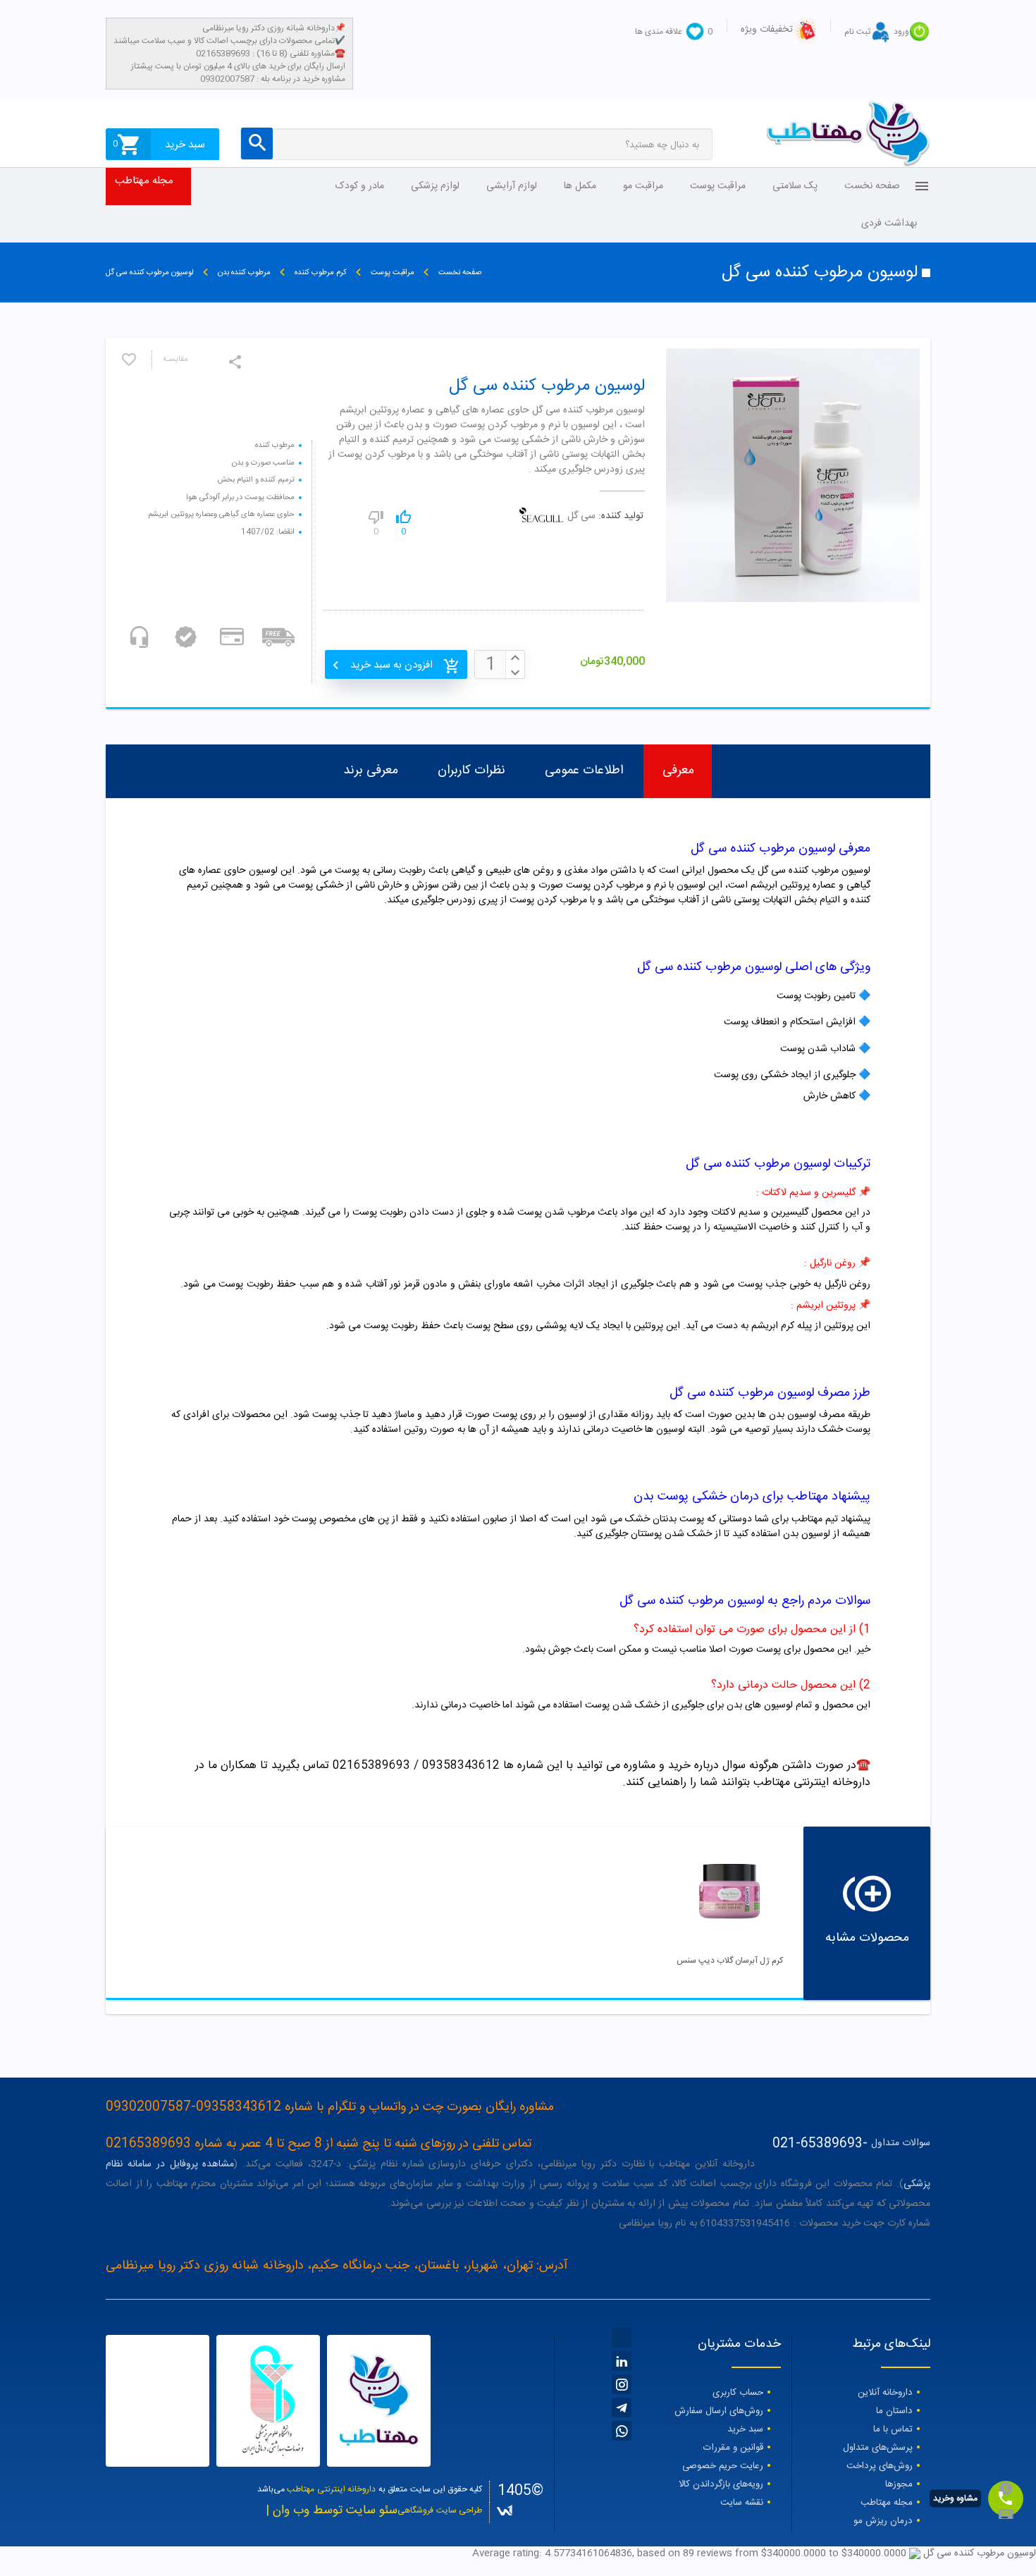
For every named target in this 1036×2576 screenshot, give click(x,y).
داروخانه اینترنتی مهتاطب (331, 2489)
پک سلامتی (795, 186)
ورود (901, 32)
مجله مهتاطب (144, 181)
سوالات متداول (901, 2143)
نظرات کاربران (471, 771)
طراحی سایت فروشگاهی (440, 2510)
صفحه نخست (872, 186)
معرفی (678, 771)
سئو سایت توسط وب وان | (332, 2511)
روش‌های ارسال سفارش (719, 2411)
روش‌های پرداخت (880, 2466)
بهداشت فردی (889, 223)
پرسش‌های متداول (878, 2448)
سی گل (581, 516)
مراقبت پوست (718, 186)
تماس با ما (893, 2429)
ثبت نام (857, 32)
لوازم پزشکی (435, 186)
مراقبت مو (643, 186)
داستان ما (894, 2411)
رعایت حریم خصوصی (723, 2466)
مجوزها (899, 2484)
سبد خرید (745, 2429)
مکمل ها (580, 186)
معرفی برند (371, 771)
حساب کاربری (738, 2393)
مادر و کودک (360, 186)
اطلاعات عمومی (584, 771)
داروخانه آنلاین (885, 2393)
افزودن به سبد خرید (391, 665)
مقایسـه (175, 360)
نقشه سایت (742, 2503)
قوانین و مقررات (733, 2448)
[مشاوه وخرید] (1006, 2498)
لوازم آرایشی (512, 186)
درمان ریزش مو (883, 2521)
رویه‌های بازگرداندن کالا (721, 2484)
